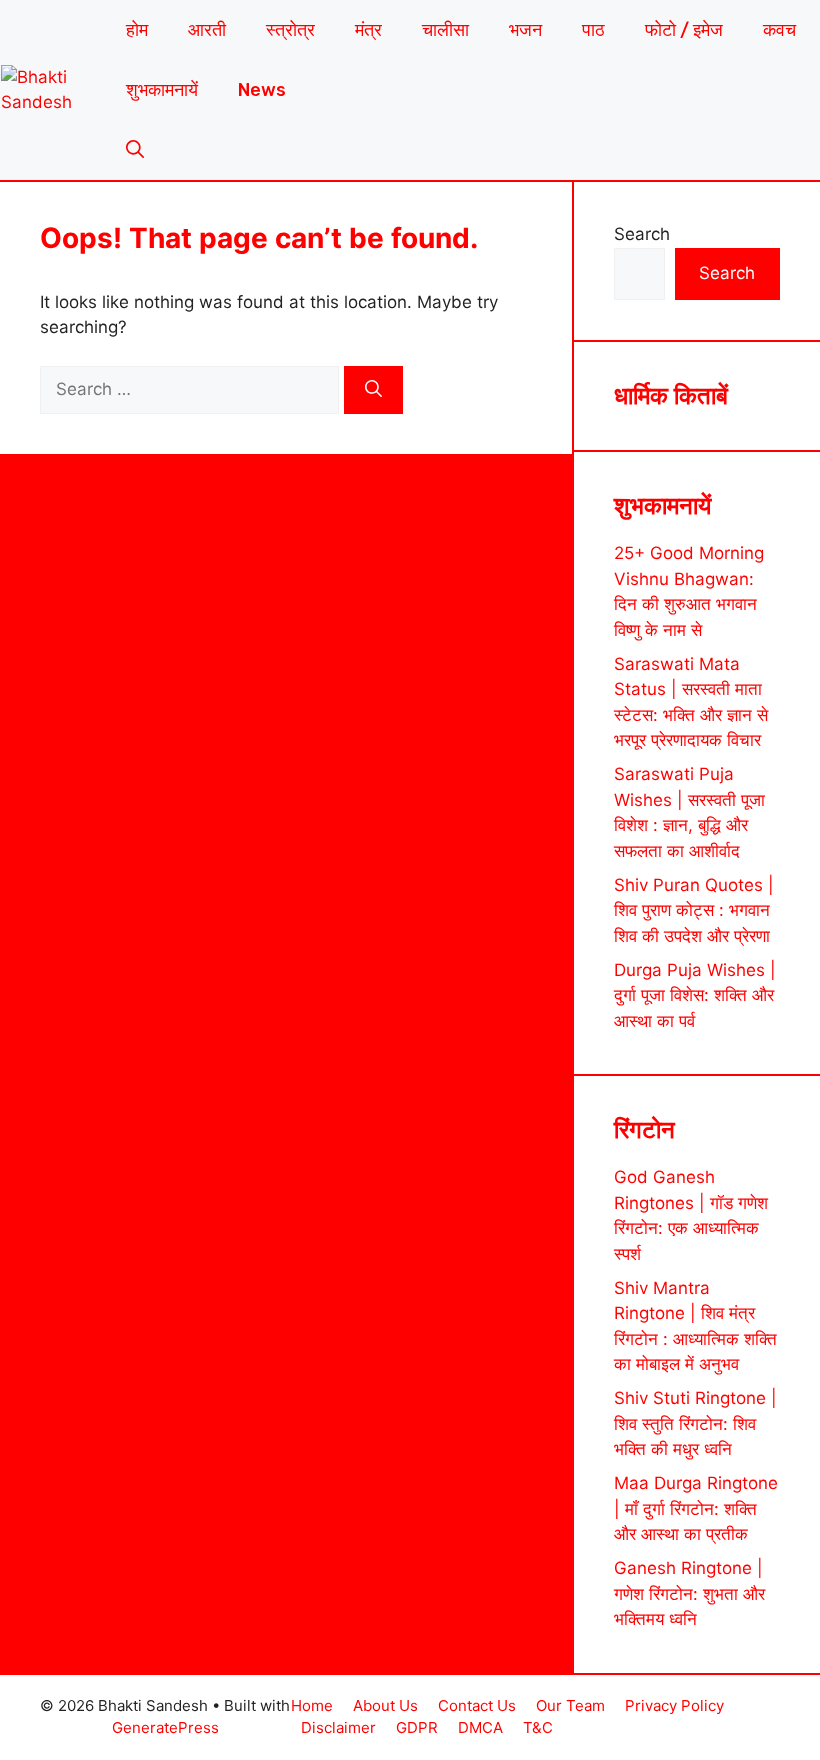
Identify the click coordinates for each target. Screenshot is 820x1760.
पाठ (593, 30)
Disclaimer (338, 1727)
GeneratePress (165, 1727)
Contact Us (477, 1705)
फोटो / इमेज (684, 30)
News (262, 90)
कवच (779, 30)
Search (642, 234)
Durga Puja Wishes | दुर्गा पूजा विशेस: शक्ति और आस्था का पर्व (695, 995)
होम (137, 30)
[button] (135, 150)
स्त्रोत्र (290, 30)
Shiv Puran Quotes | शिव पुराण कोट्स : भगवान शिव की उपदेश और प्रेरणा (694, 910)
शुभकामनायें (162, 90)
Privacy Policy (674, 1705)
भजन (525, 30)
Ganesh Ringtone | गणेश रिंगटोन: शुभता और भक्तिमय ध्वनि (689, 1593)
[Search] (373, 390)
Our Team (570, 1705)
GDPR (417, 1727)
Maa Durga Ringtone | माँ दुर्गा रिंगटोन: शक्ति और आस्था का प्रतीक (696, 1508)
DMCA (480, 1727)
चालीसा (445, 30)
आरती (207, 30)
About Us (385, 1705)
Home (312, 1705)
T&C (538, 1727)
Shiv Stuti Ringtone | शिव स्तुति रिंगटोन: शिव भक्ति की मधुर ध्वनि (695, 1423)
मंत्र (368, 30)
